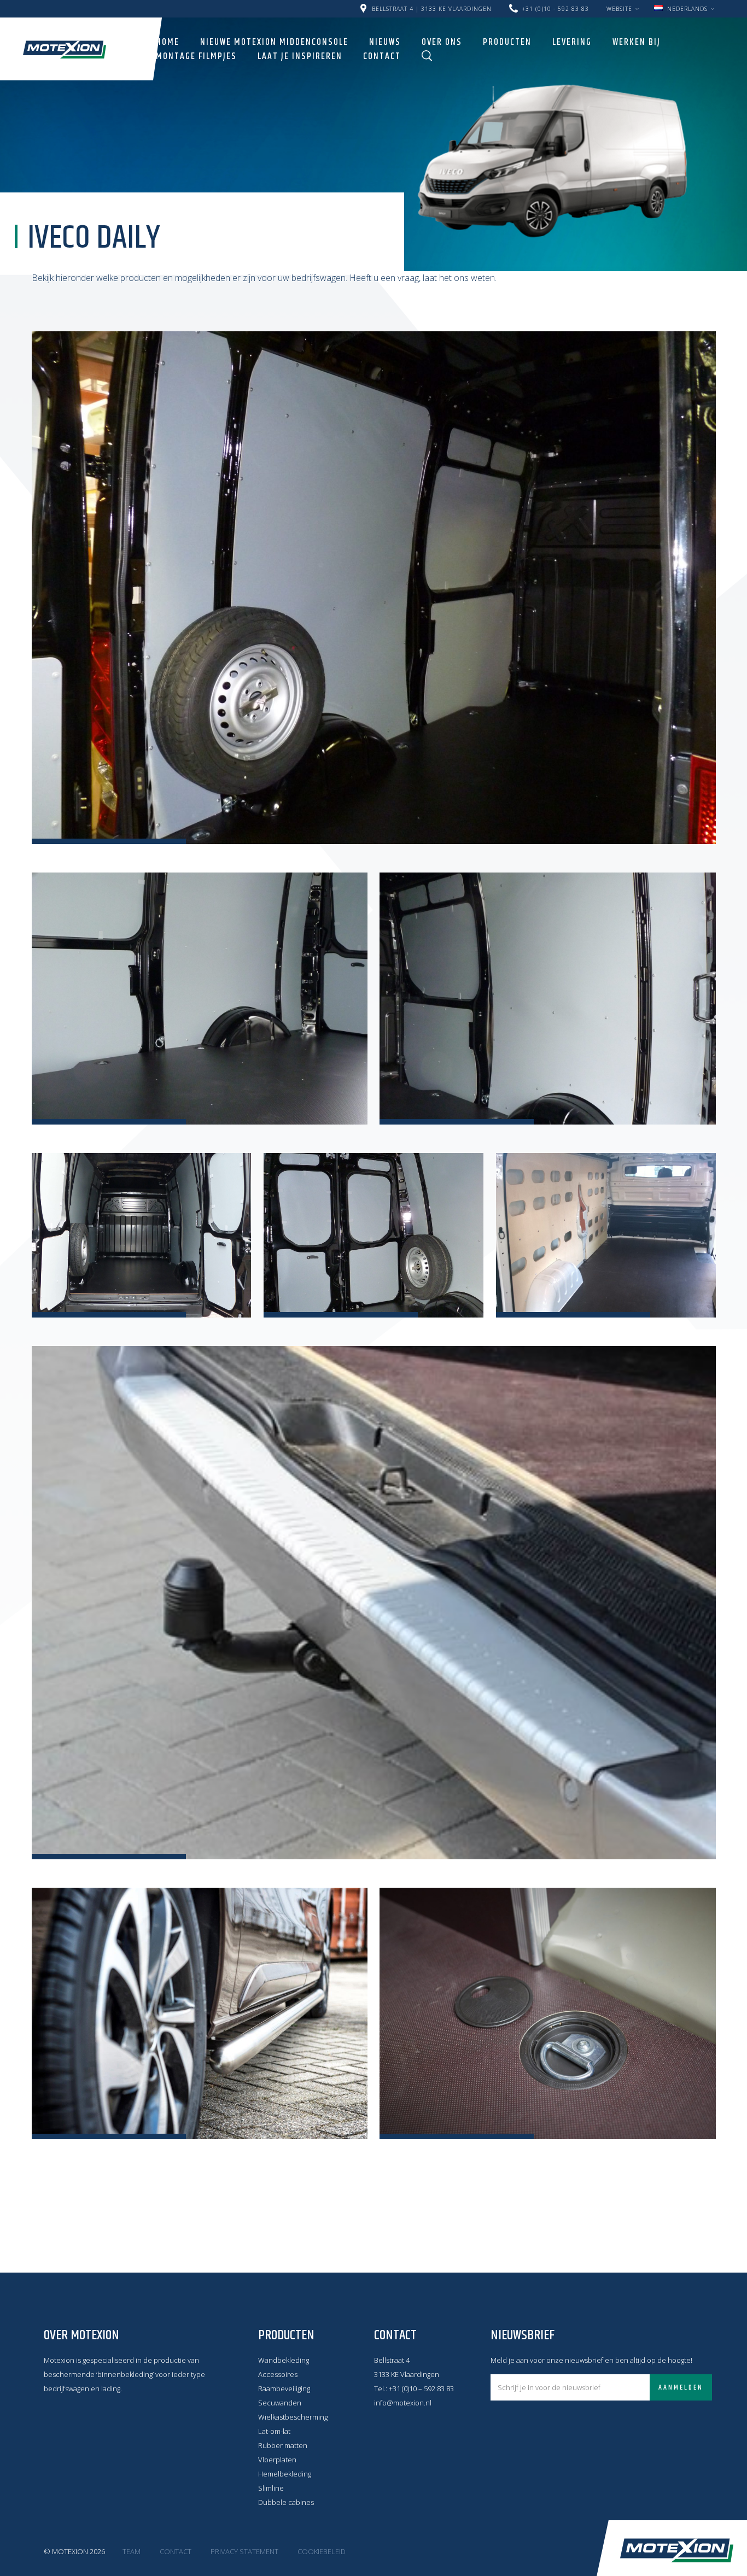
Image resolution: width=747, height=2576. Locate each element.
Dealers (602, 4)
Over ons (442, 42)
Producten (507, 42)
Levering (572, 42)
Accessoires (278, 2374)
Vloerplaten (277, 2460)
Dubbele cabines (286, 2502)
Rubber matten (283, 2445)
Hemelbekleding (285, 2474)
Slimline (271, 2488)
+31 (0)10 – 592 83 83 (421, 2388)
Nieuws (385, 42)
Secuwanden (280, 2403)
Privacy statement (244, 2551)
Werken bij (637, 42)
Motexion (65, 49)
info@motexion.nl (403, 2403)
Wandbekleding (284, 2360)
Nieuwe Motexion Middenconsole (274, 42)
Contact (382, 56)
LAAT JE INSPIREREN (300, 56)
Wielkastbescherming (293, 2417)
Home (168, 42)
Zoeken (427, 56)
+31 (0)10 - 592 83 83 (556, 9)
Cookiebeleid (322, 2551)
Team (132, 2551)
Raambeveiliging (284, 2388)
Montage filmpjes (196, 56)
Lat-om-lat (274, 2431)
